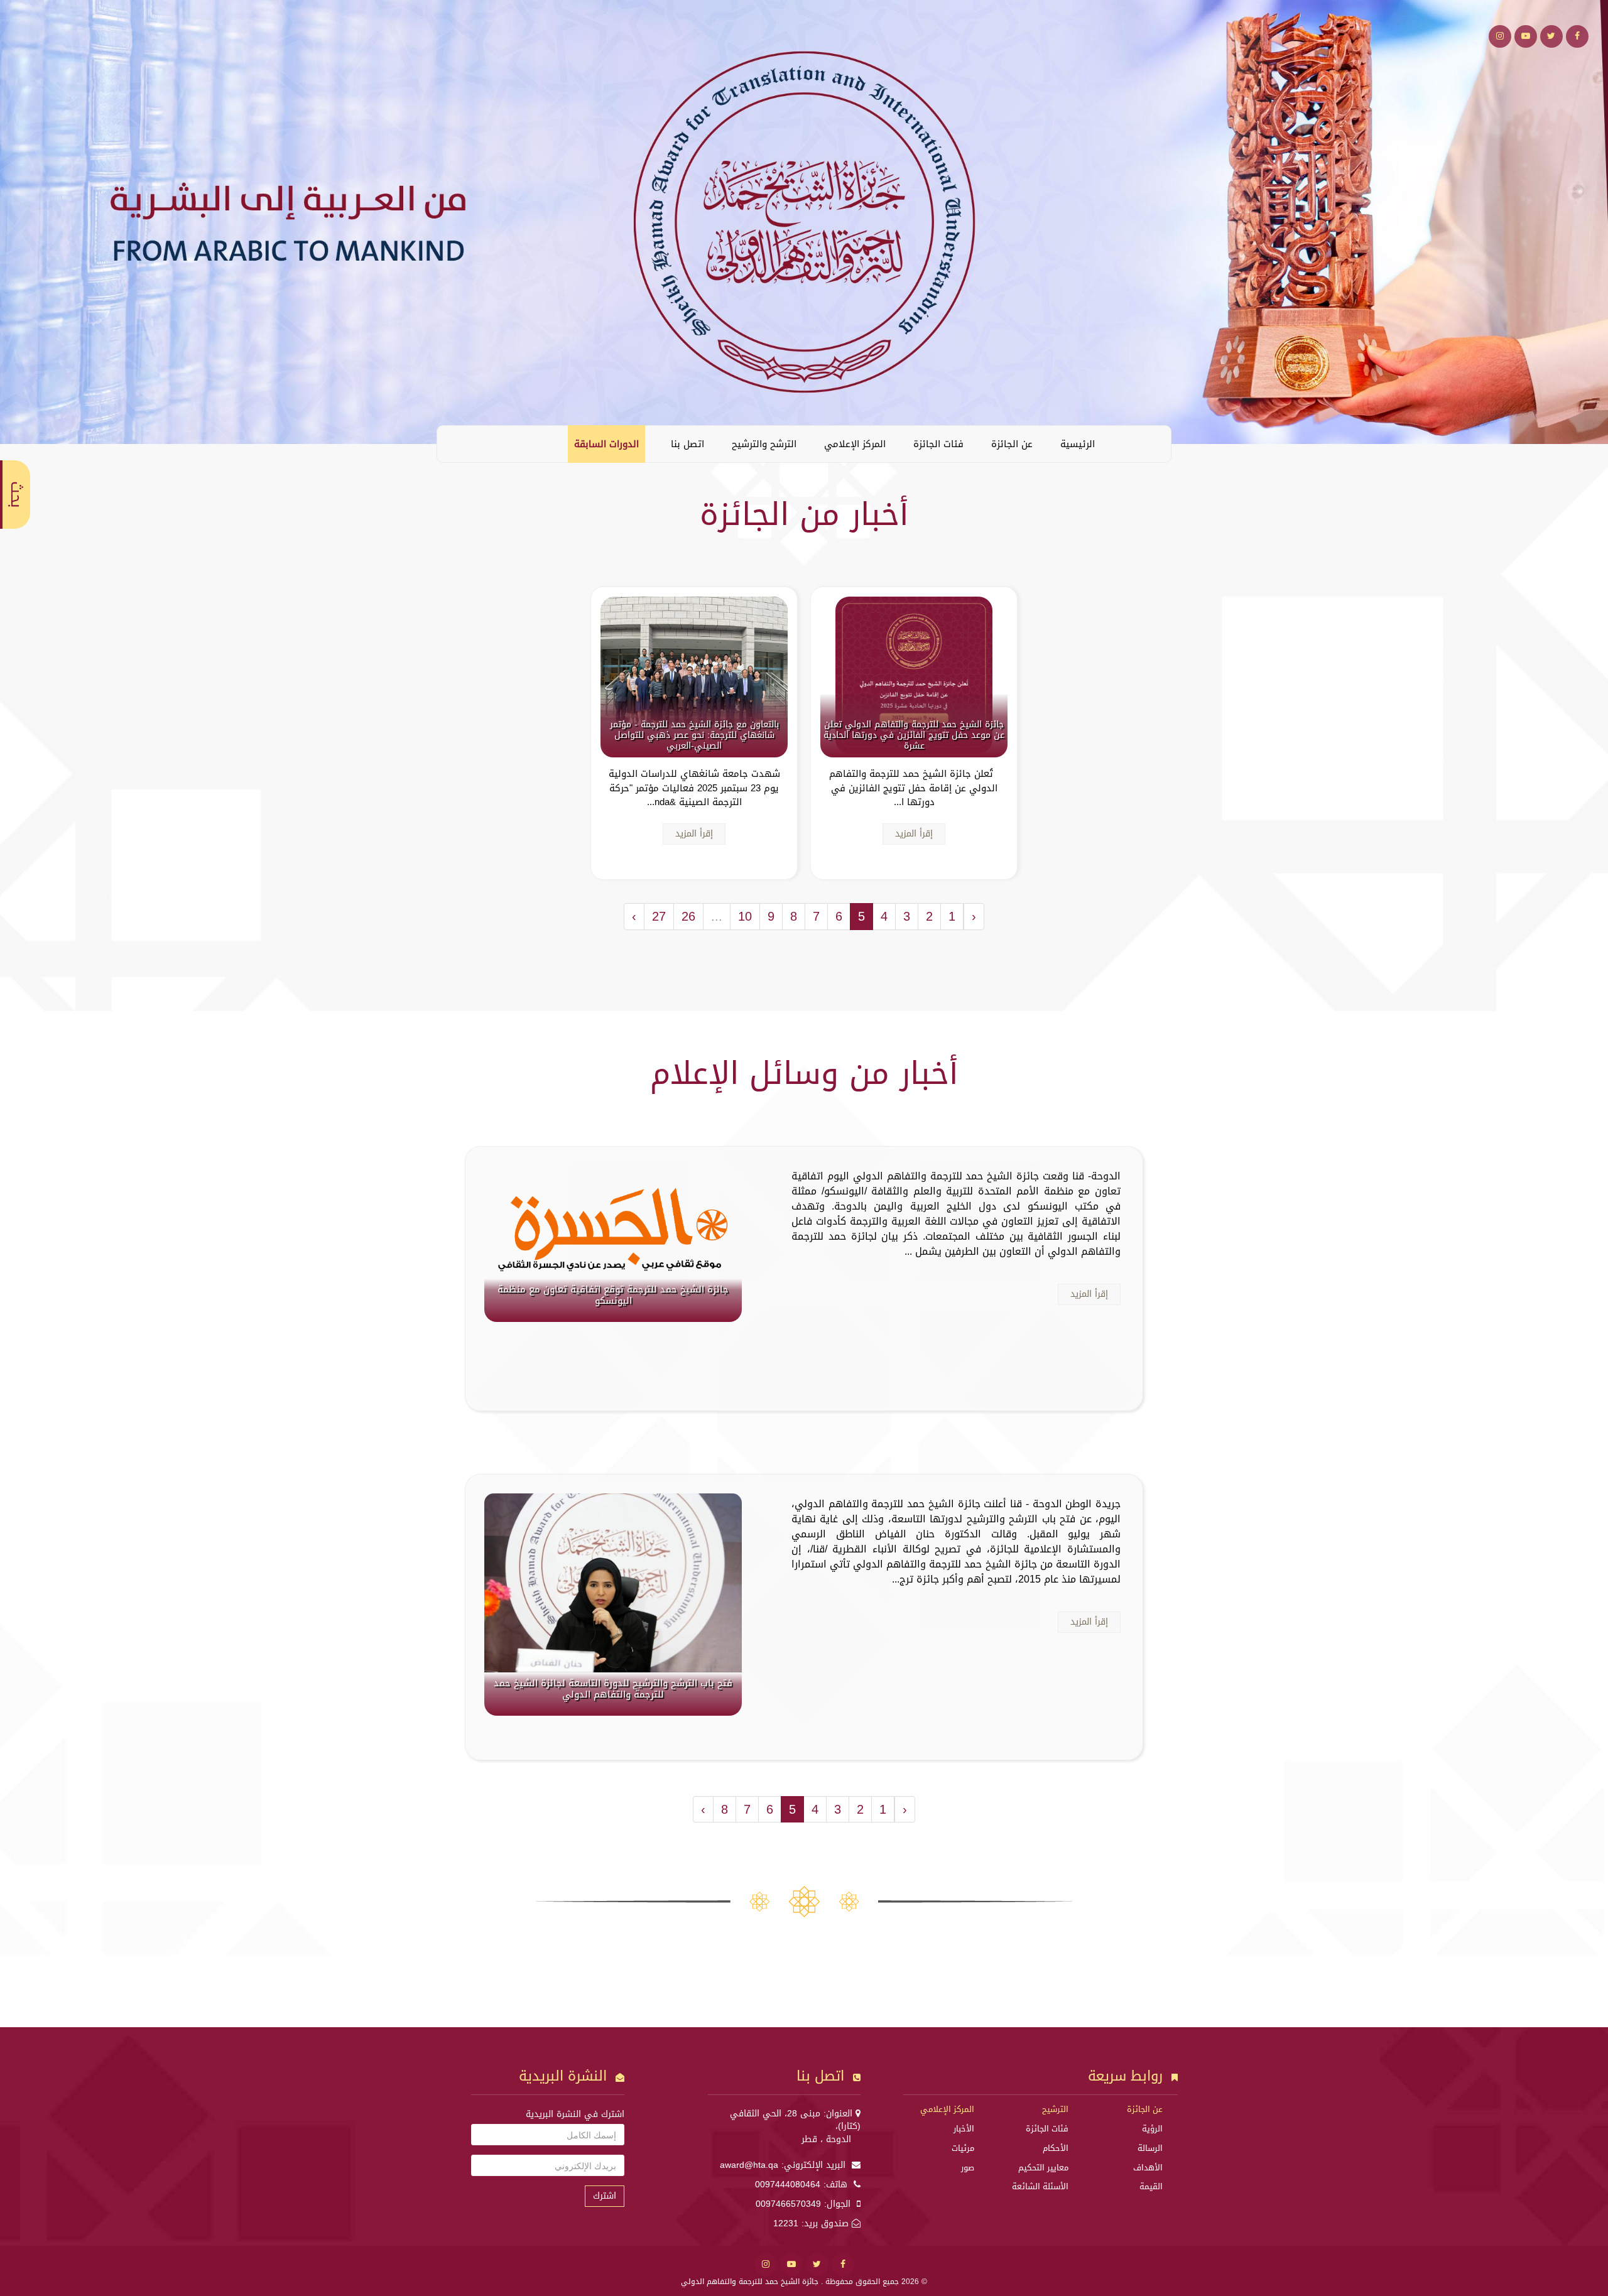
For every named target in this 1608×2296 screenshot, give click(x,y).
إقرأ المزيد (914, 834)
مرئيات (963, 2148)
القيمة (1151, 2186)
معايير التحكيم (1043, 2168)
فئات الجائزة (938, 444)
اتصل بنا (687, 444)
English (456, 443)
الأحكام (1056, 2148)
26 (688, 916)
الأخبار (964, 2129)
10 (745, 916)
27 (659, 916)
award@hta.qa (749, 2165)
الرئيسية (1078, 444)
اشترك (605, 2196)
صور (968, 2168)
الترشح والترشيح (764, 444)
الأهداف (1148, 2168)
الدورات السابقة (606, 444)
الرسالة (1150, 2148)
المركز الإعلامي (855, 444)
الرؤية (1152, 2129)
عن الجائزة (1012, 444)
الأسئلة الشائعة (1040, 2186)
